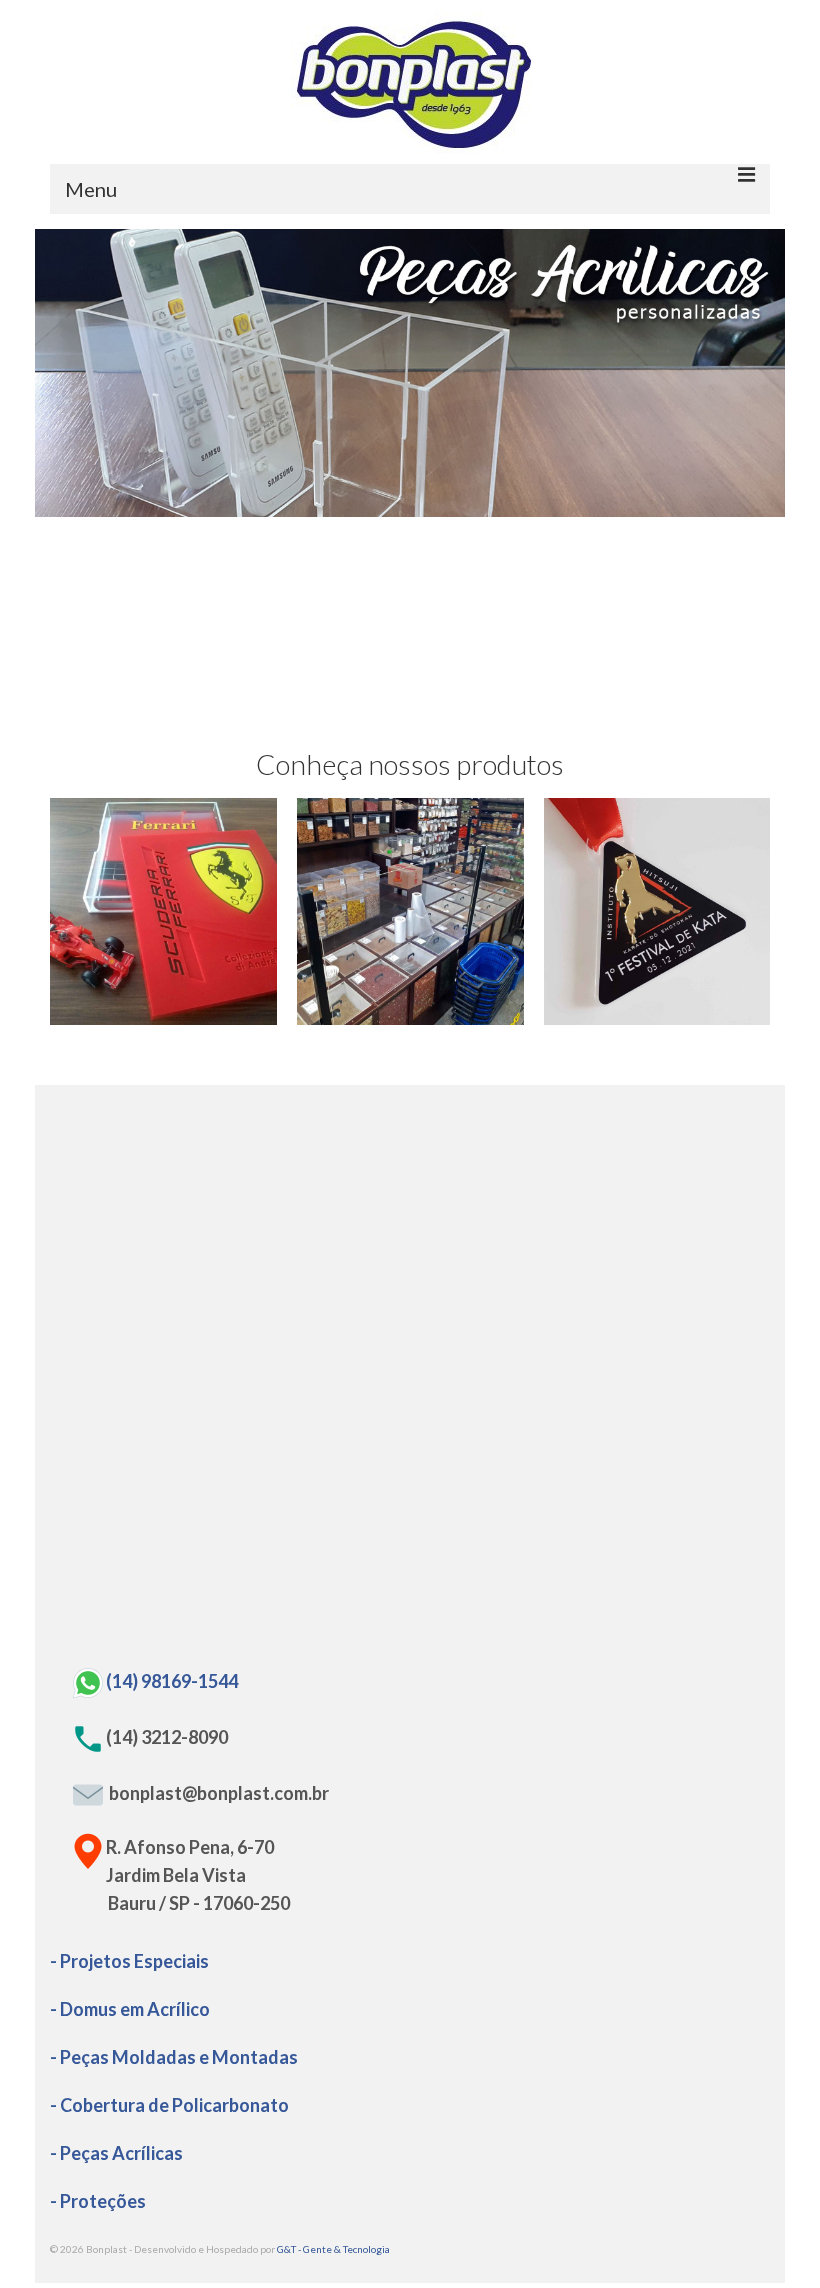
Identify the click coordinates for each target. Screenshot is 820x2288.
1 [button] (350, 507)
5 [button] (446, 507)
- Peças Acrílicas (116, 2153)
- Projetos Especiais (129, 1961)
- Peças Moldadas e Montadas (174, 2057)
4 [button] (422, 507)
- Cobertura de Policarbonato (169, 2105)
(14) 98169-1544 (172, 1681)
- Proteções (98, 2201)
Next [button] (757, 373)
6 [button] (470, 507)
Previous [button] (62, 373)
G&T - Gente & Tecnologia (333, 2249)
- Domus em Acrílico (130, 2009)
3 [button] (398, 507)
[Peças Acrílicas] (163, 911)
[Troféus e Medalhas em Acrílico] (657, 911)
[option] (410, 373)
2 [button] (374, 507)
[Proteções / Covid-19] (410, 911)
